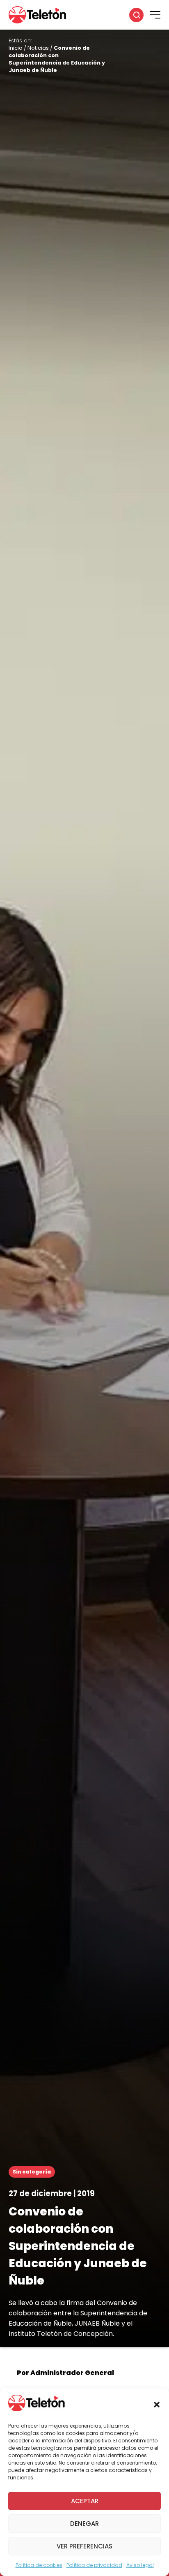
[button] (157, 2405)
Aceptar (85, 2501)
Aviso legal (140, 2565)
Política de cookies (39, 2565)
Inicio (16, 48)
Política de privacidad (94, 2565)
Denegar (84, 2524)
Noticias (38, 48)
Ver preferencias (84, 2546)
